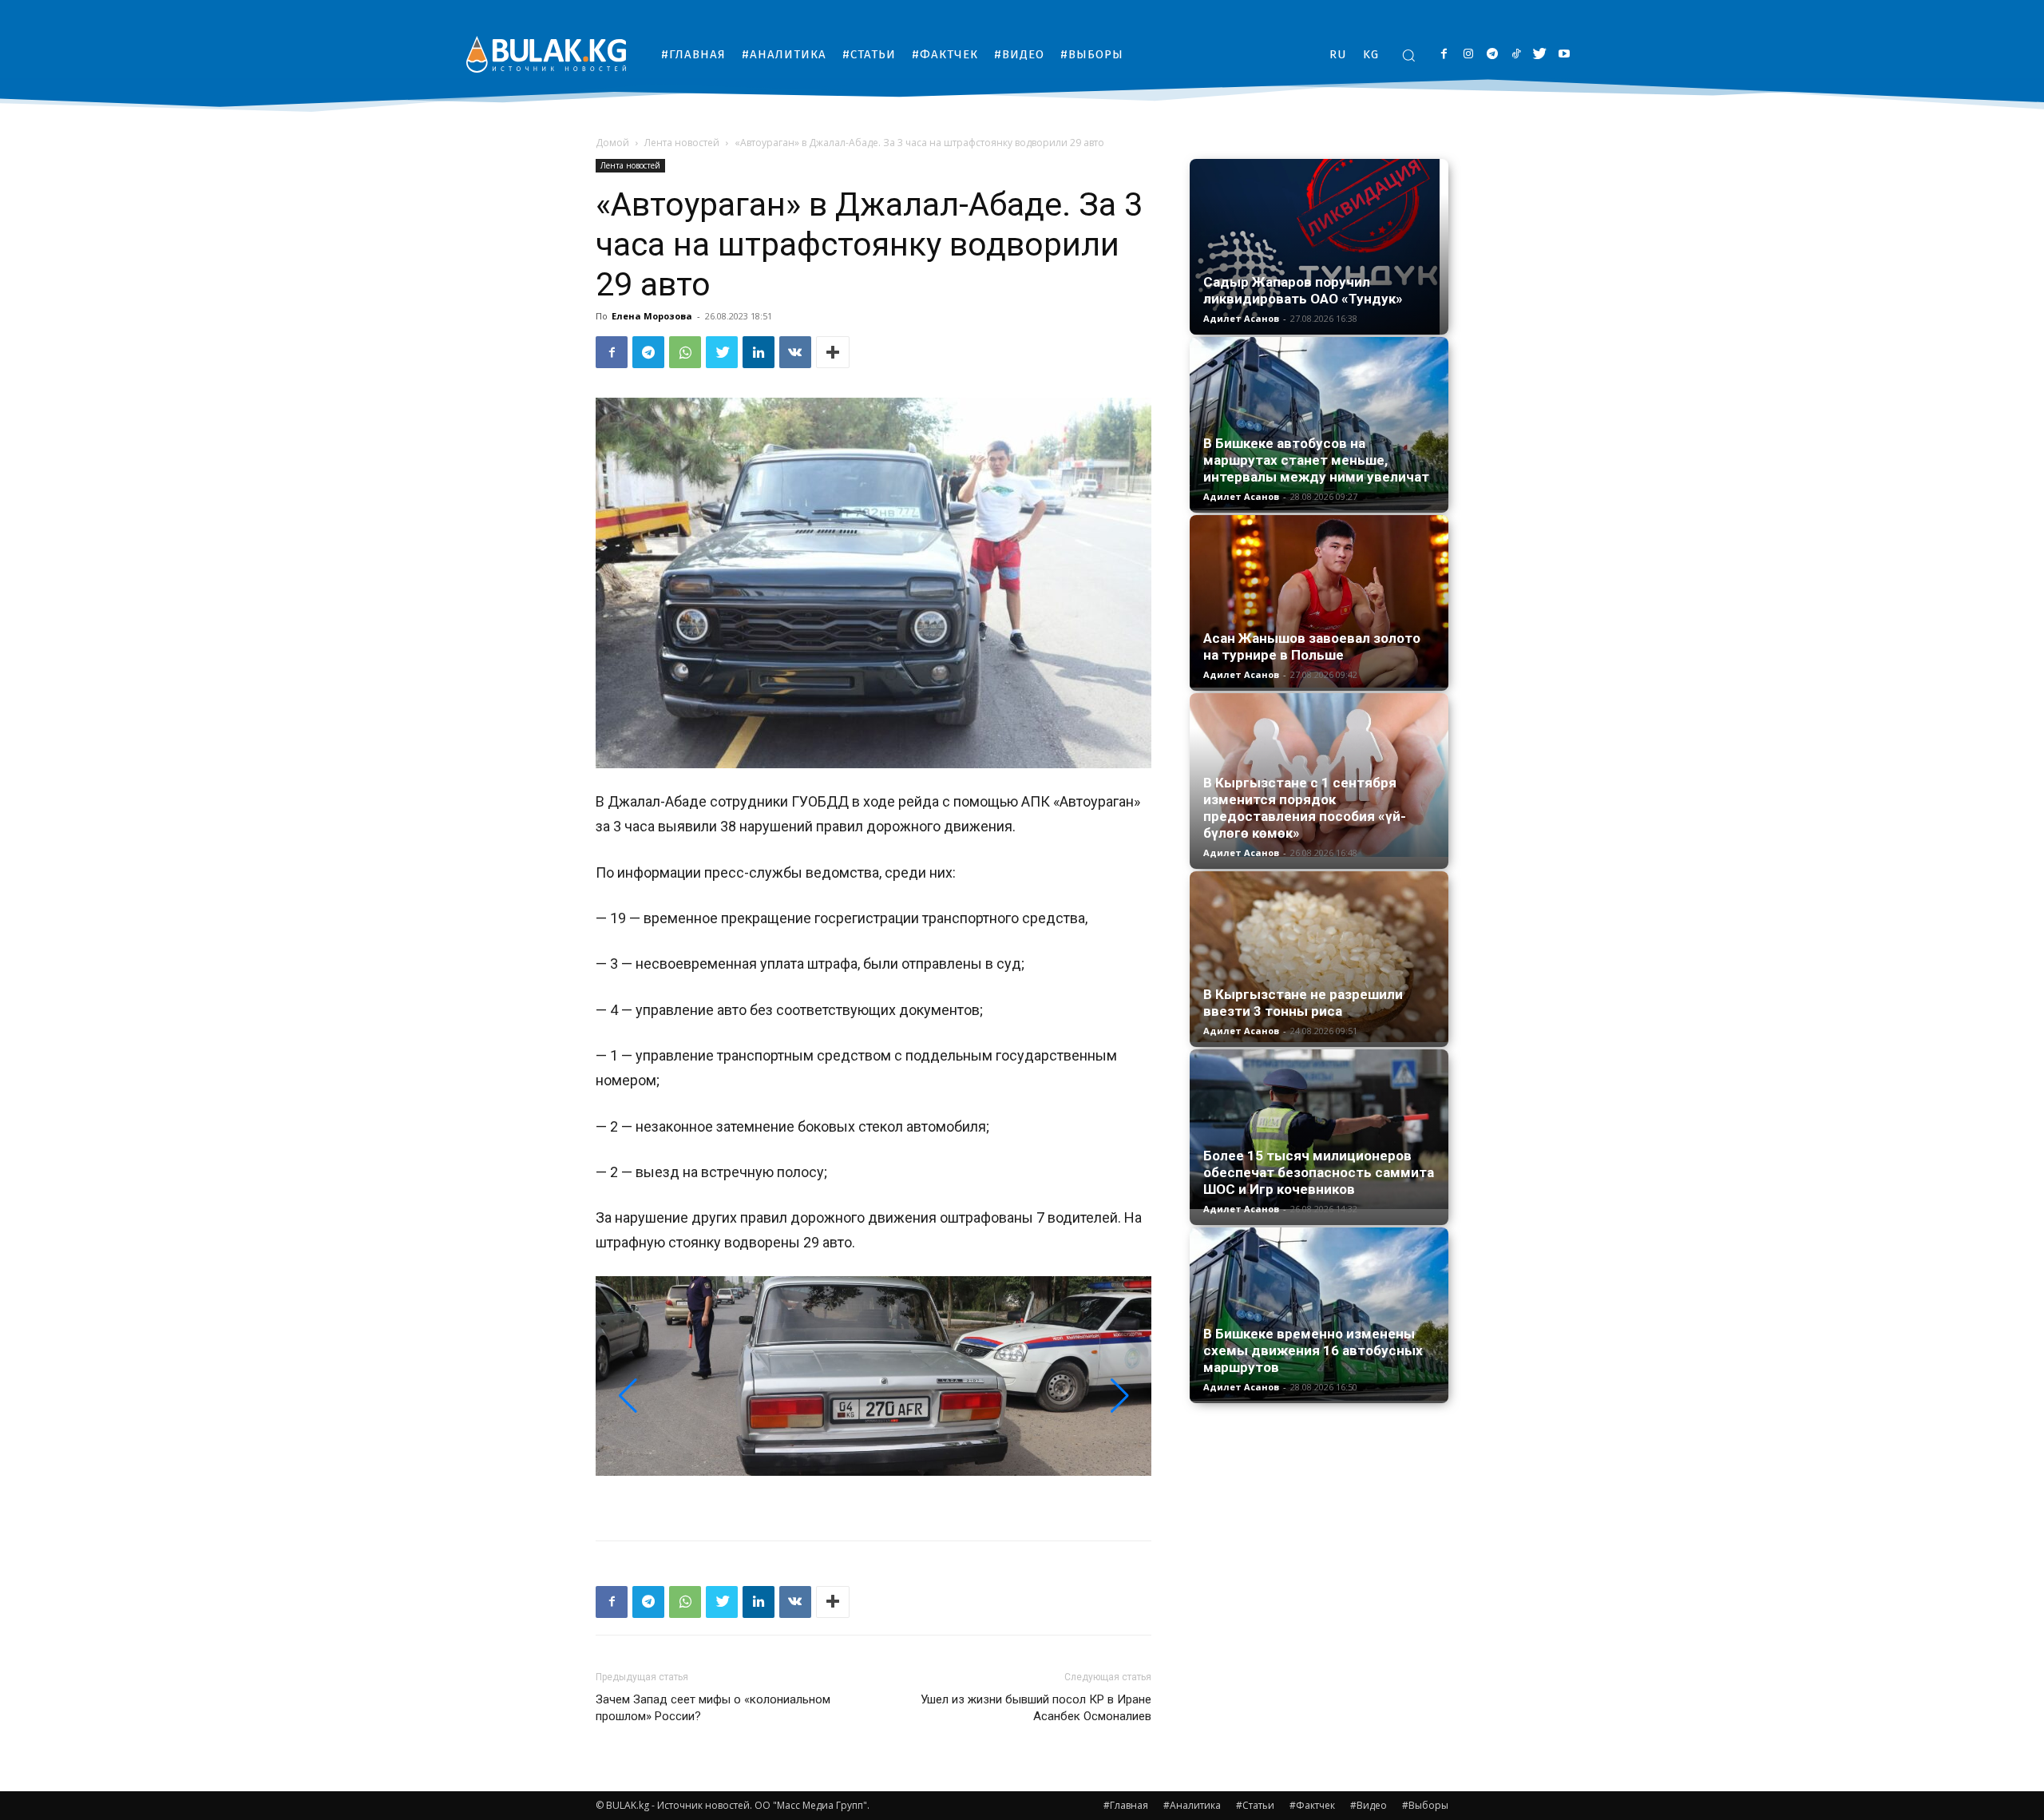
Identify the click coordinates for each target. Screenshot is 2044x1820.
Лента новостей (682, 143)
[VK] (795, 352)
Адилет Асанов (1241, 318)
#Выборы (1425, 1805)
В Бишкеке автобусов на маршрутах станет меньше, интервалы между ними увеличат (1316, 460)
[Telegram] (1492, 55)
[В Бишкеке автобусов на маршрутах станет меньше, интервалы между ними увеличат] (1319, 424)
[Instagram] (1468, 55)
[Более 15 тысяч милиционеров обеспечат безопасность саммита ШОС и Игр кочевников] (1319, 1129)
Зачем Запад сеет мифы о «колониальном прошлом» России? (713, 1708)
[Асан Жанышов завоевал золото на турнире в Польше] (1319, 601)
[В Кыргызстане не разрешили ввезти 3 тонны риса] (1319, 957)
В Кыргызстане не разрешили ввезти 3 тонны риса (1303, 1003)
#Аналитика (1192, 1805)
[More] (833, 352)
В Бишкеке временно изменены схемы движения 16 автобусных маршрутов (1313, 1350)
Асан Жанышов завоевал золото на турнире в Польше (1312, 646)
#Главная (1126, 1805)
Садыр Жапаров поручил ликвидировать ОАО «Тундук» (1303, 290)
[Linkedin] (759, 352)
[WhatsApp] (685, 352)
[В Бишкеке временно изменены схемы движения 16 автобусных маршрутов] (1319, 1314)
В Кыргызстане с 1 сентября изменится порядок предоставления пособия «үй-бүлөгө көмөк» (1305, 808)
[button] (1408, 55)
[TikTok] (1516, 55)
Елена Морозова (652, 316)
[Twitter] (1540, 55)
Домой (612, 143)
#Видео (1369, 1805)
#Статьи (1255, 1805)
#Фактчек (1312, 1805)
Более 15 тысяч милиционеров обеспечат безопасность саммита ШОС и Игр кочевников (1319, 1172)
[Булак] (546, 54)
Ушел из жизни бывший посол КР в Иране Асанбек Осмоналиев (1036, 1708)
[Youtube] (1564, 55)
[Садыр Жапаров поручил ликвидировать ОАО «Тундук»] (1319, 247)
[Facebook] (1444, 55)
